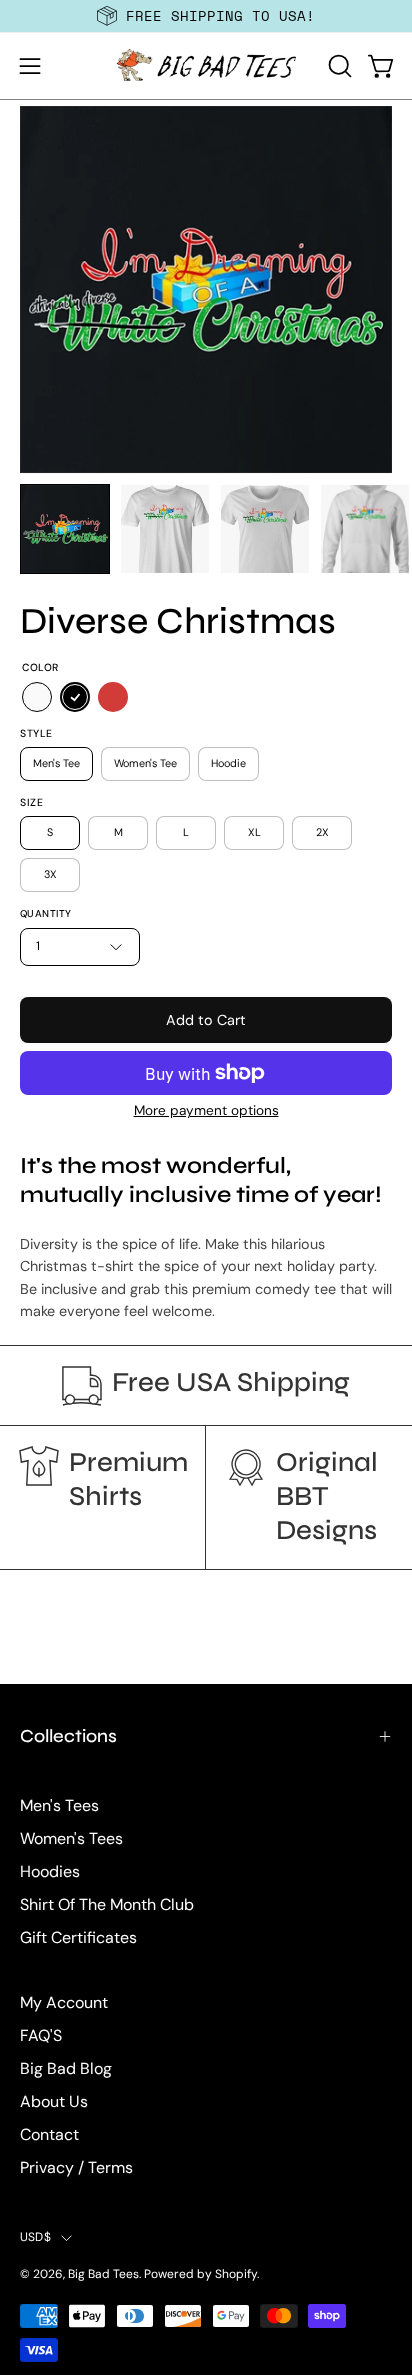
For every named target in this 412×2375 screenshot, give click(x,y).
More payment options (206, 1110)
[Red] (113, 697)
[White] (37, 697)
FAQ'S (41, 2035)
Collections (68, 1736)
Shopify (236, 2274)
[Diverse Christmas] (65, 529)
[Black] (75, 697)
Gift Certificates (78, 1937)
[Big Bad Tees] (206, 66)
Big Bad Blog (66, 2068)
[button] (338, 66)
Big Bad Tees (103, 2274)
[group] (206, 16)
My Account (64, 2002)
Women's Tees (71, 1838)
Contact (49, 2134)
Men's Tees (59, 1805)
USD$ (35, 2237)
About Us (54, 2101)
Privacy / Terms (76, 2167)
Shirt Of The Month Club (107, 1904)
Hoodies (50, 1871)
